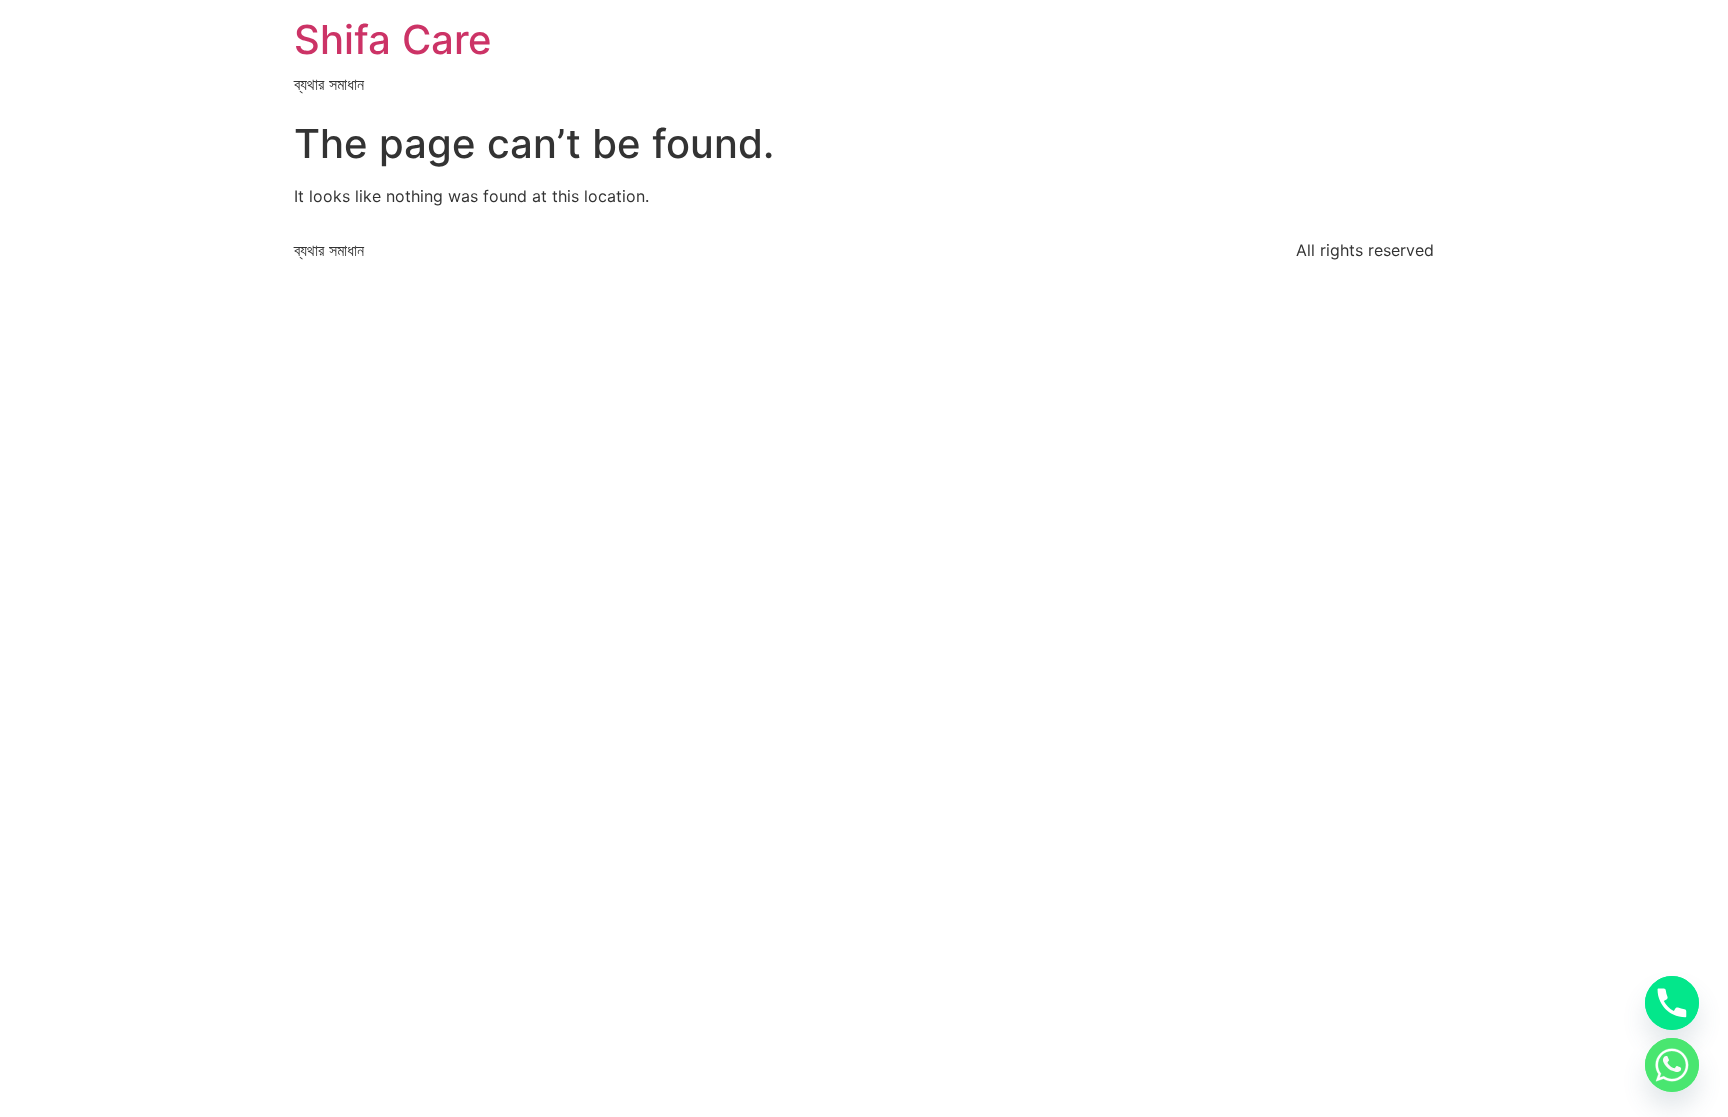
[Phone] (1672, 1003)
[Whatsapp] (1672, 1065)
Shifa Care (393, 39)
